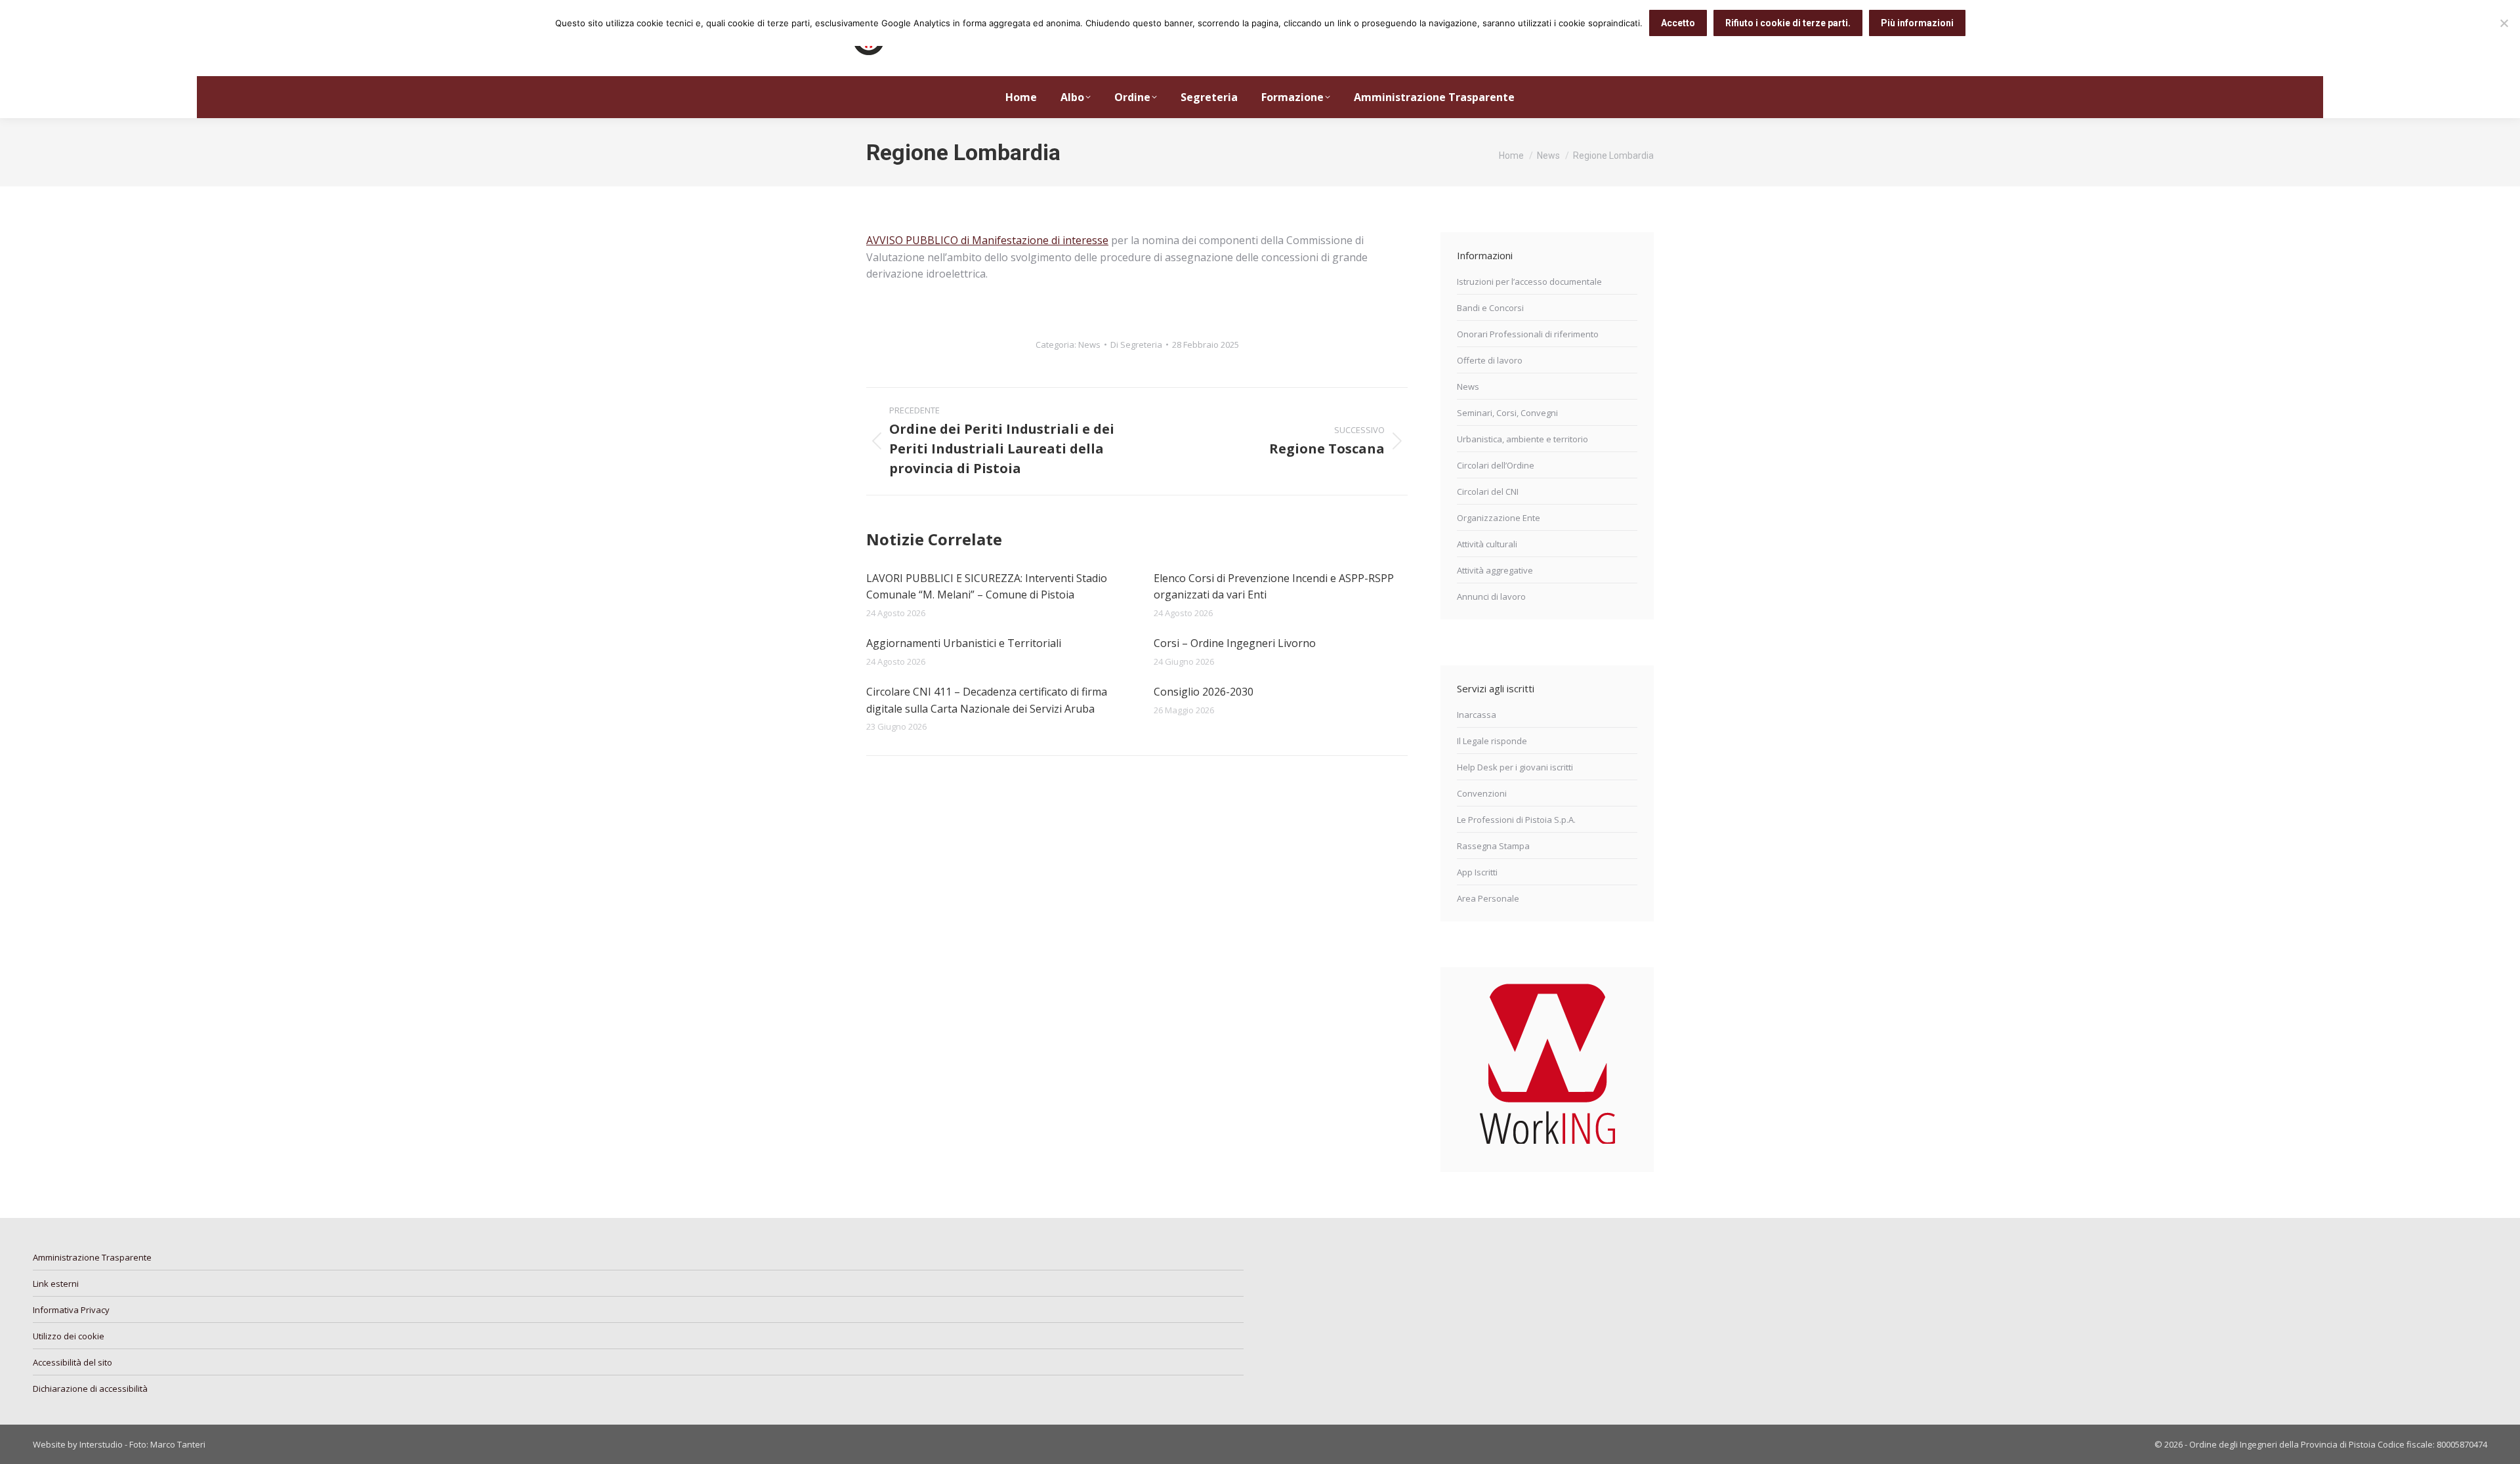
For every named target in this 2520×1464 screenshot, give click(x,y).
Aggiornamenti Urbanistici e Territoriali (964, 643)
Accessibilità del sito (73, 1362)
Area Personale (1488, 898)
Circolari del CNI (1488, 491)
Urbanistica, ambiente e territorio (1522, 439)
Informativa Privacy (71, 1310)
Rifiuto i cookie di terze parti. (1788, 23)
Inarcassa (1477, 715)
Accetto (1678, 23)
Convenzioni (1482, 793)
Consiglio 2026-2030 (1204, 692)
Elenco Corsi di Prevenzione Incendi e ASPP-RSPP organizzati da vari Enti (1274, 587)
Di (1136, 345)
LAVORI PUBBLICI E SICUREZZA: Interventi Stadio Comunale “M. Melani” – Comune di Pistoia (987, 587)
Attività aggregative (1495, 570)
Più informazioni (1917, 23)
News (1089, 345)
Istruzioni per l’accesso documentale (1529, 282)
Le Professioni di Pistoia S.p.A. (1516, 820)
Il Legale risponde (1492, 741)
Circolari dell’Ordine (1496, 465)
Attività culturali (1487, 544)
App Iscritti (1477, 872)
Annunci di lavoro (1491, 596)
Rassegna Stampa (1493, 846)
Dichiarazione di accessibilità (90, 1389)
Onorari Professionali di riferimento (1528, 334)
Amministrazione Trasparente (92, 1257)
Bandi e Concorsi (1490, 308)
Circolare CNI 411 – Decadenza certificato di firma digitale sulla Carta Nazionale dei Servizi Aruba (987, 700)
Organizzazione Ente (1499, 518)
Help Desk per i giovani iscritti (1515, 767)
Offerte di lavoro (1490, 360)
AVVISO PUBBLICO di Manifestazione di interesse (987, 240)
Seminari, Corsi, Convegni (1507, 413)
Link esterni (56, 1284)
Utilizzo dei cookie (69, 1336)
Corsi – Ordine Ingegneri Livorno (1235, 643)
